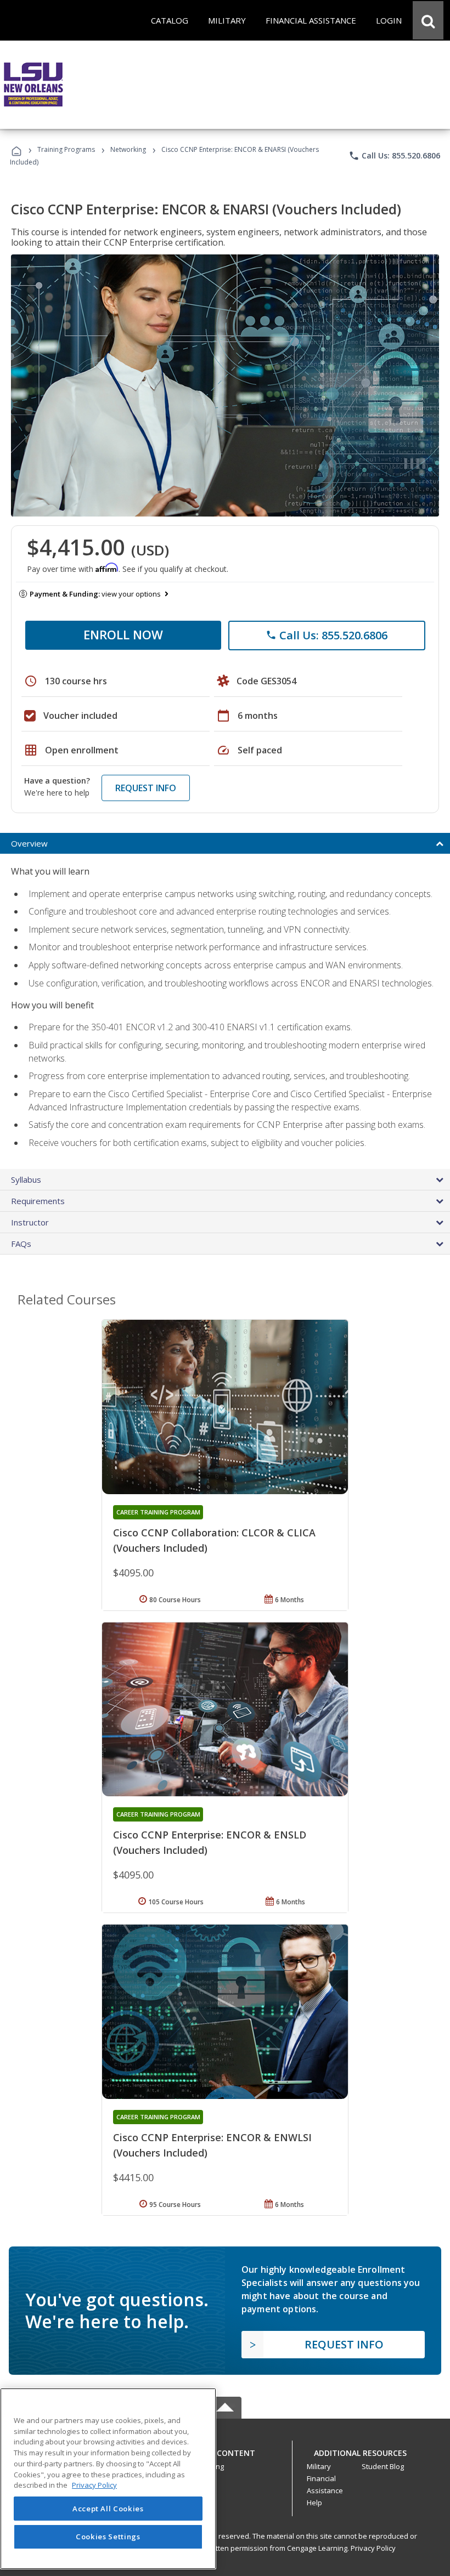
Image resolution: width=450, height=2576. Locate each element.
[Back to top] (225, 2450)
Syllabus (26, 1179)
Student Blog (383, 2466)
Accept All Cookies (108, 2509)
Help (314, 2503)
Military (319, 2466)
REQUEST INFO (146, 788)
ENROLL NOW (123, 634)
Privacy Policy (373, 2548)
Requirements (38, 1201)
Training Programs (66, 149)
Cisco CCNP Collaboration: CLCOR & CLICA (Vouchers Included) (214, 1540)
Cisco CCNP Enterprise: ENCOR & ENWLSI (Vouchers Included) (212, 2145)
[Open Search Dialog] (428, 20)
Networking (128, 149)
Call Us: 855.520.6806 (394, 156)
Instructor (30, 1222)
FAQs (21, 1244)
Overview (29, 843)
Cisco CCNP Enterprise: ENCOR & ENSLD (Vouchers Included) (210, 1842)
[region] (108, 2479)
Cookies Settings (108, 2537)
